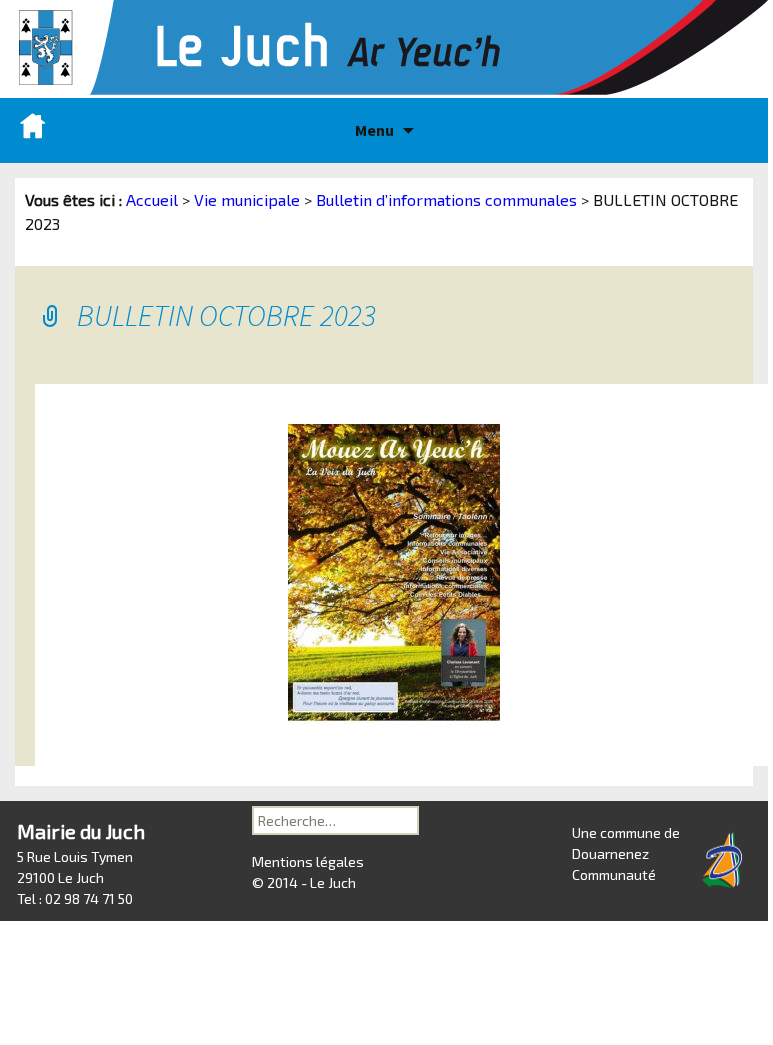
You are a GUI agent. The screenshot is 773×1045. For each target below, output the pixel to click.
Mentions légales (308, 861)
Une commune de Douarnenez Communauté (626, 853)
